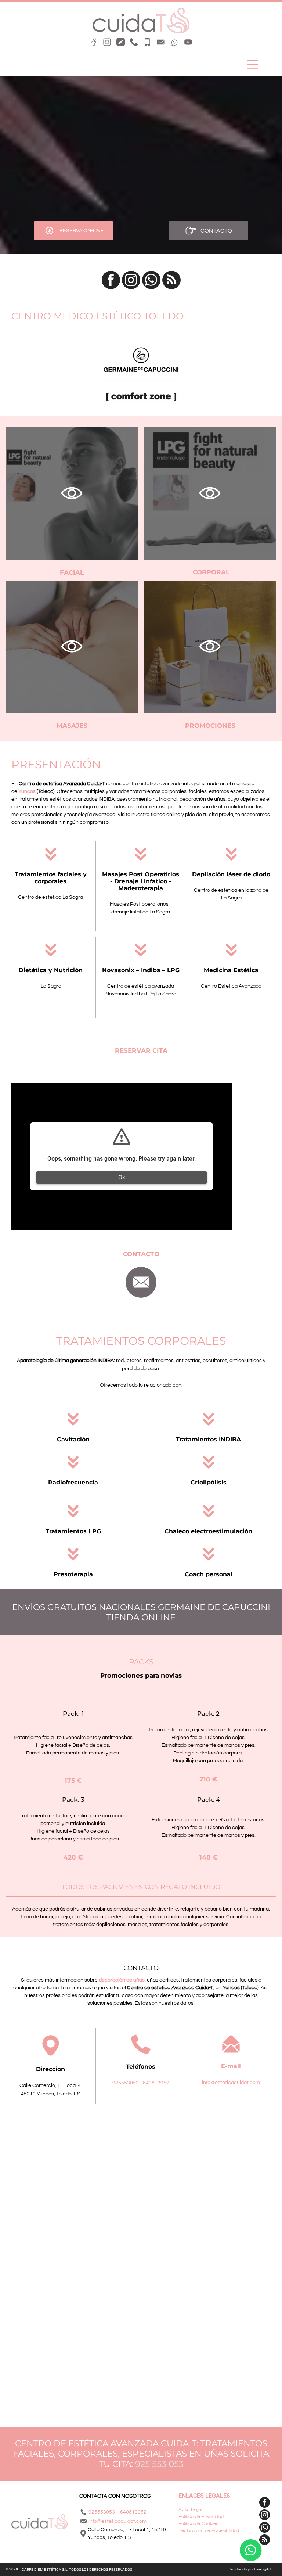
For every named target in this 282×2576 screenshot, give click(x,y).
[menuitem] (213, 2510)
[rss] (171, 281)
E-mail (231, 2066)
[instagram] (131, 281)
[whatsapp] (151, 281)
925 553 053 (159, 2464)
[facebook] (111, 281)
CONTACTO (141, 1254)
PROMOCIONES (210, 726)
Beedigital (263, 2569)
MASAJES (72, 726)
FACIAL (72, 572)
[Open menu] (253, 64)
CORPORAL (211, 572)
